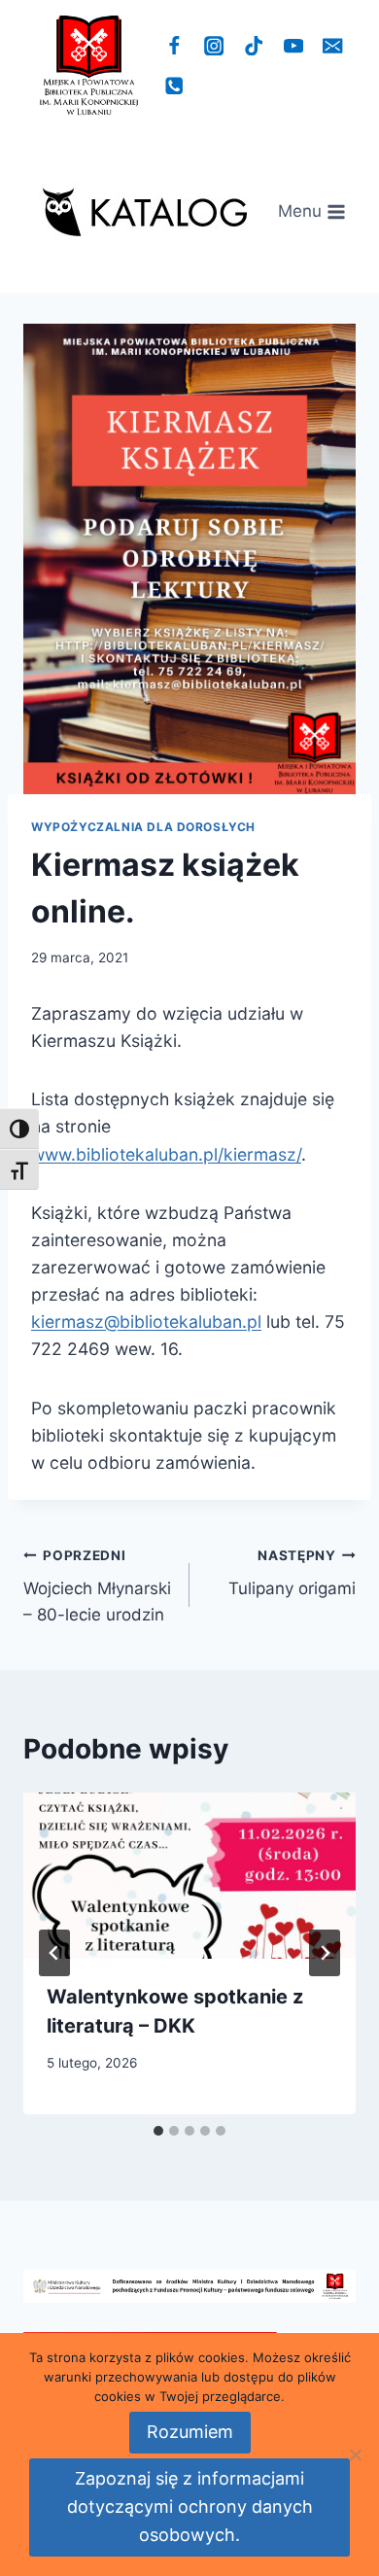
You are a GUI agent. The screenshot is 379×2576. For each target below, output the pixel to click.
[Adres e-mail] (333, 46)
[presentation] (189, 1876)
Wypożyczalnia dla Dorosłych (143, 827)
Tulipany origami (292, 1573)
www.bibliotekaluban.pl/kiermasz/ (166, 1154)
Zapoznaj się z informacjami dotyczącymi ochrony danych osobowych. (190, 2506)
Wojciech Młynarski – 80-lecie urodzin (97, 1586)
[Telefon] (174, 86)
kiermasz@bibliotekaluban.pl (146, 1322)
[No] (355, 2454)
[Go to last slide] (54, 1953)
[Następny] (325, 1953)
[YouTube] (293, 46)
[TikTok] (254, 46)
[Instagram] (214, 46)
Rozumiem (190, 2432)
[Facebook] (174, 46)
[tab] (158, 2131)
